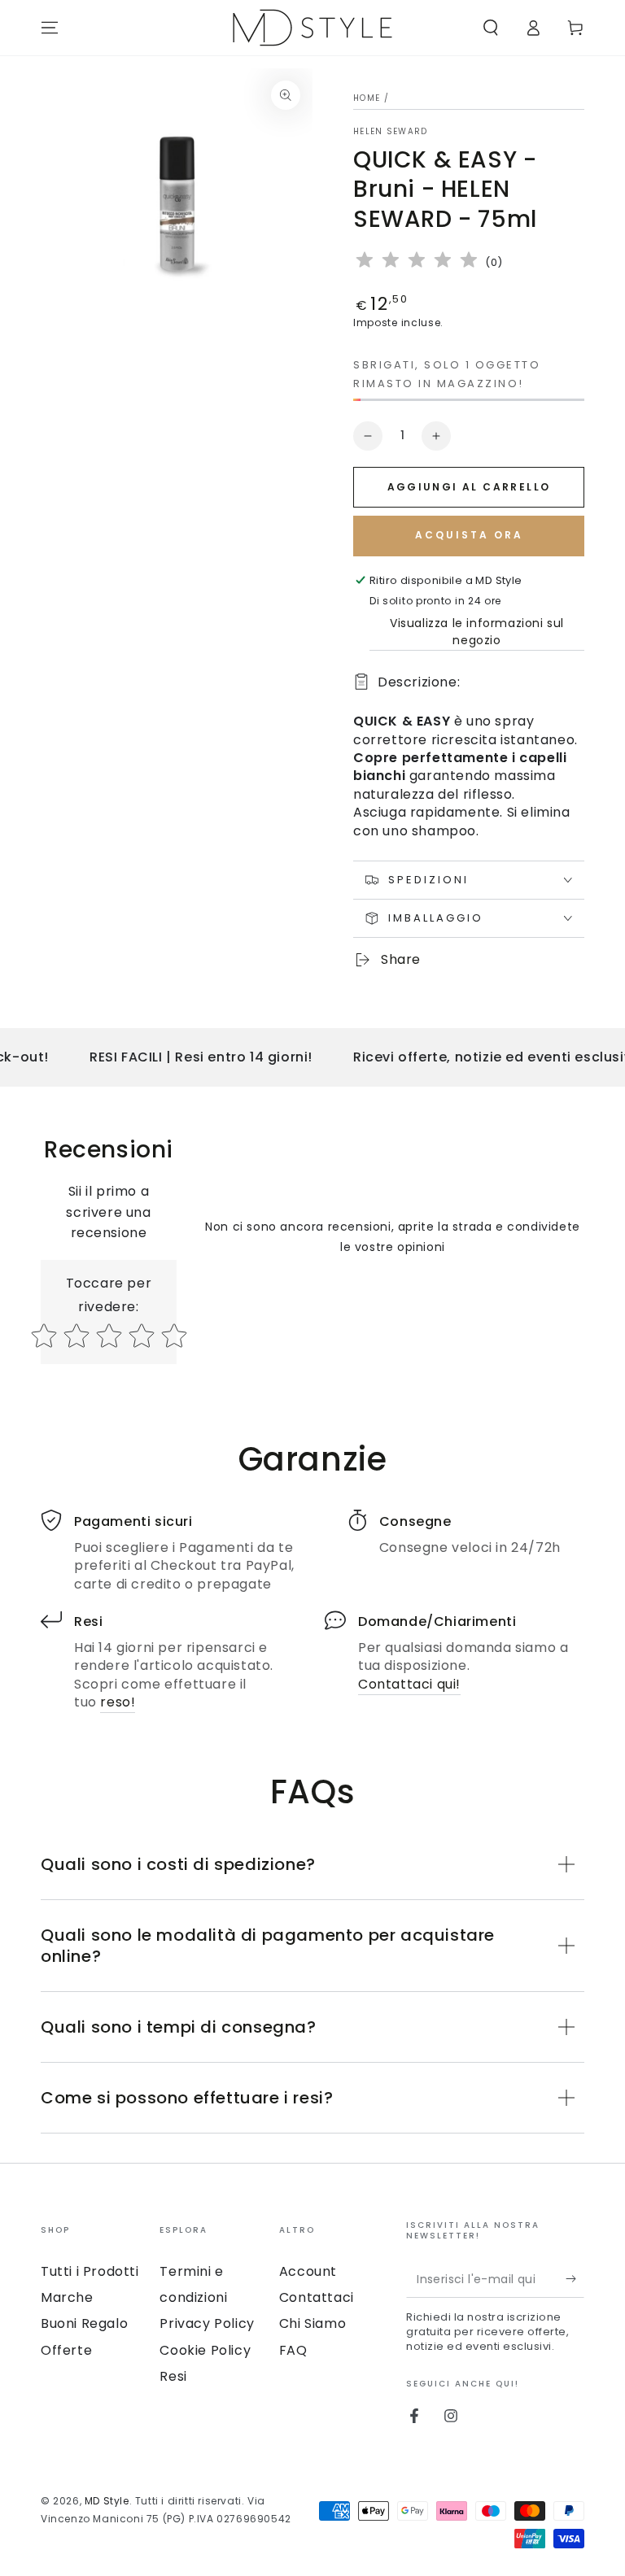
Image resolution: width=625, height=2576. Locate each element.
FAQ (293, 2350)
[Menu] (50, 28)
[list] (312, 1611)
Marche (67, 2297)
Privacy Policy (207, 2323)
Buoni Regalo (84, 2323)
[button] (491, 28)
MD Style (107, 2501)
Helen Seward (391, 132)
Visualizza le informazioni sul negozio (477, 632)
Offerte (66, 2350)
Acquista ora (469, 535)
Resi (173, 2376)
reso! (118, 1702)
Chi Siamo (312, 2323)
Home (367, 98)
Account (308, 2271)
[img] (417, 262)
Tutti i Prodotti (90, 2271)
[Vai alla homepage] (312, 28)
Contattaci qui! (409, 1684)
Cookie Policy (205, 2350)
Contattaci (317, 2297)
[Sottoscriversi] (575, 2279)
